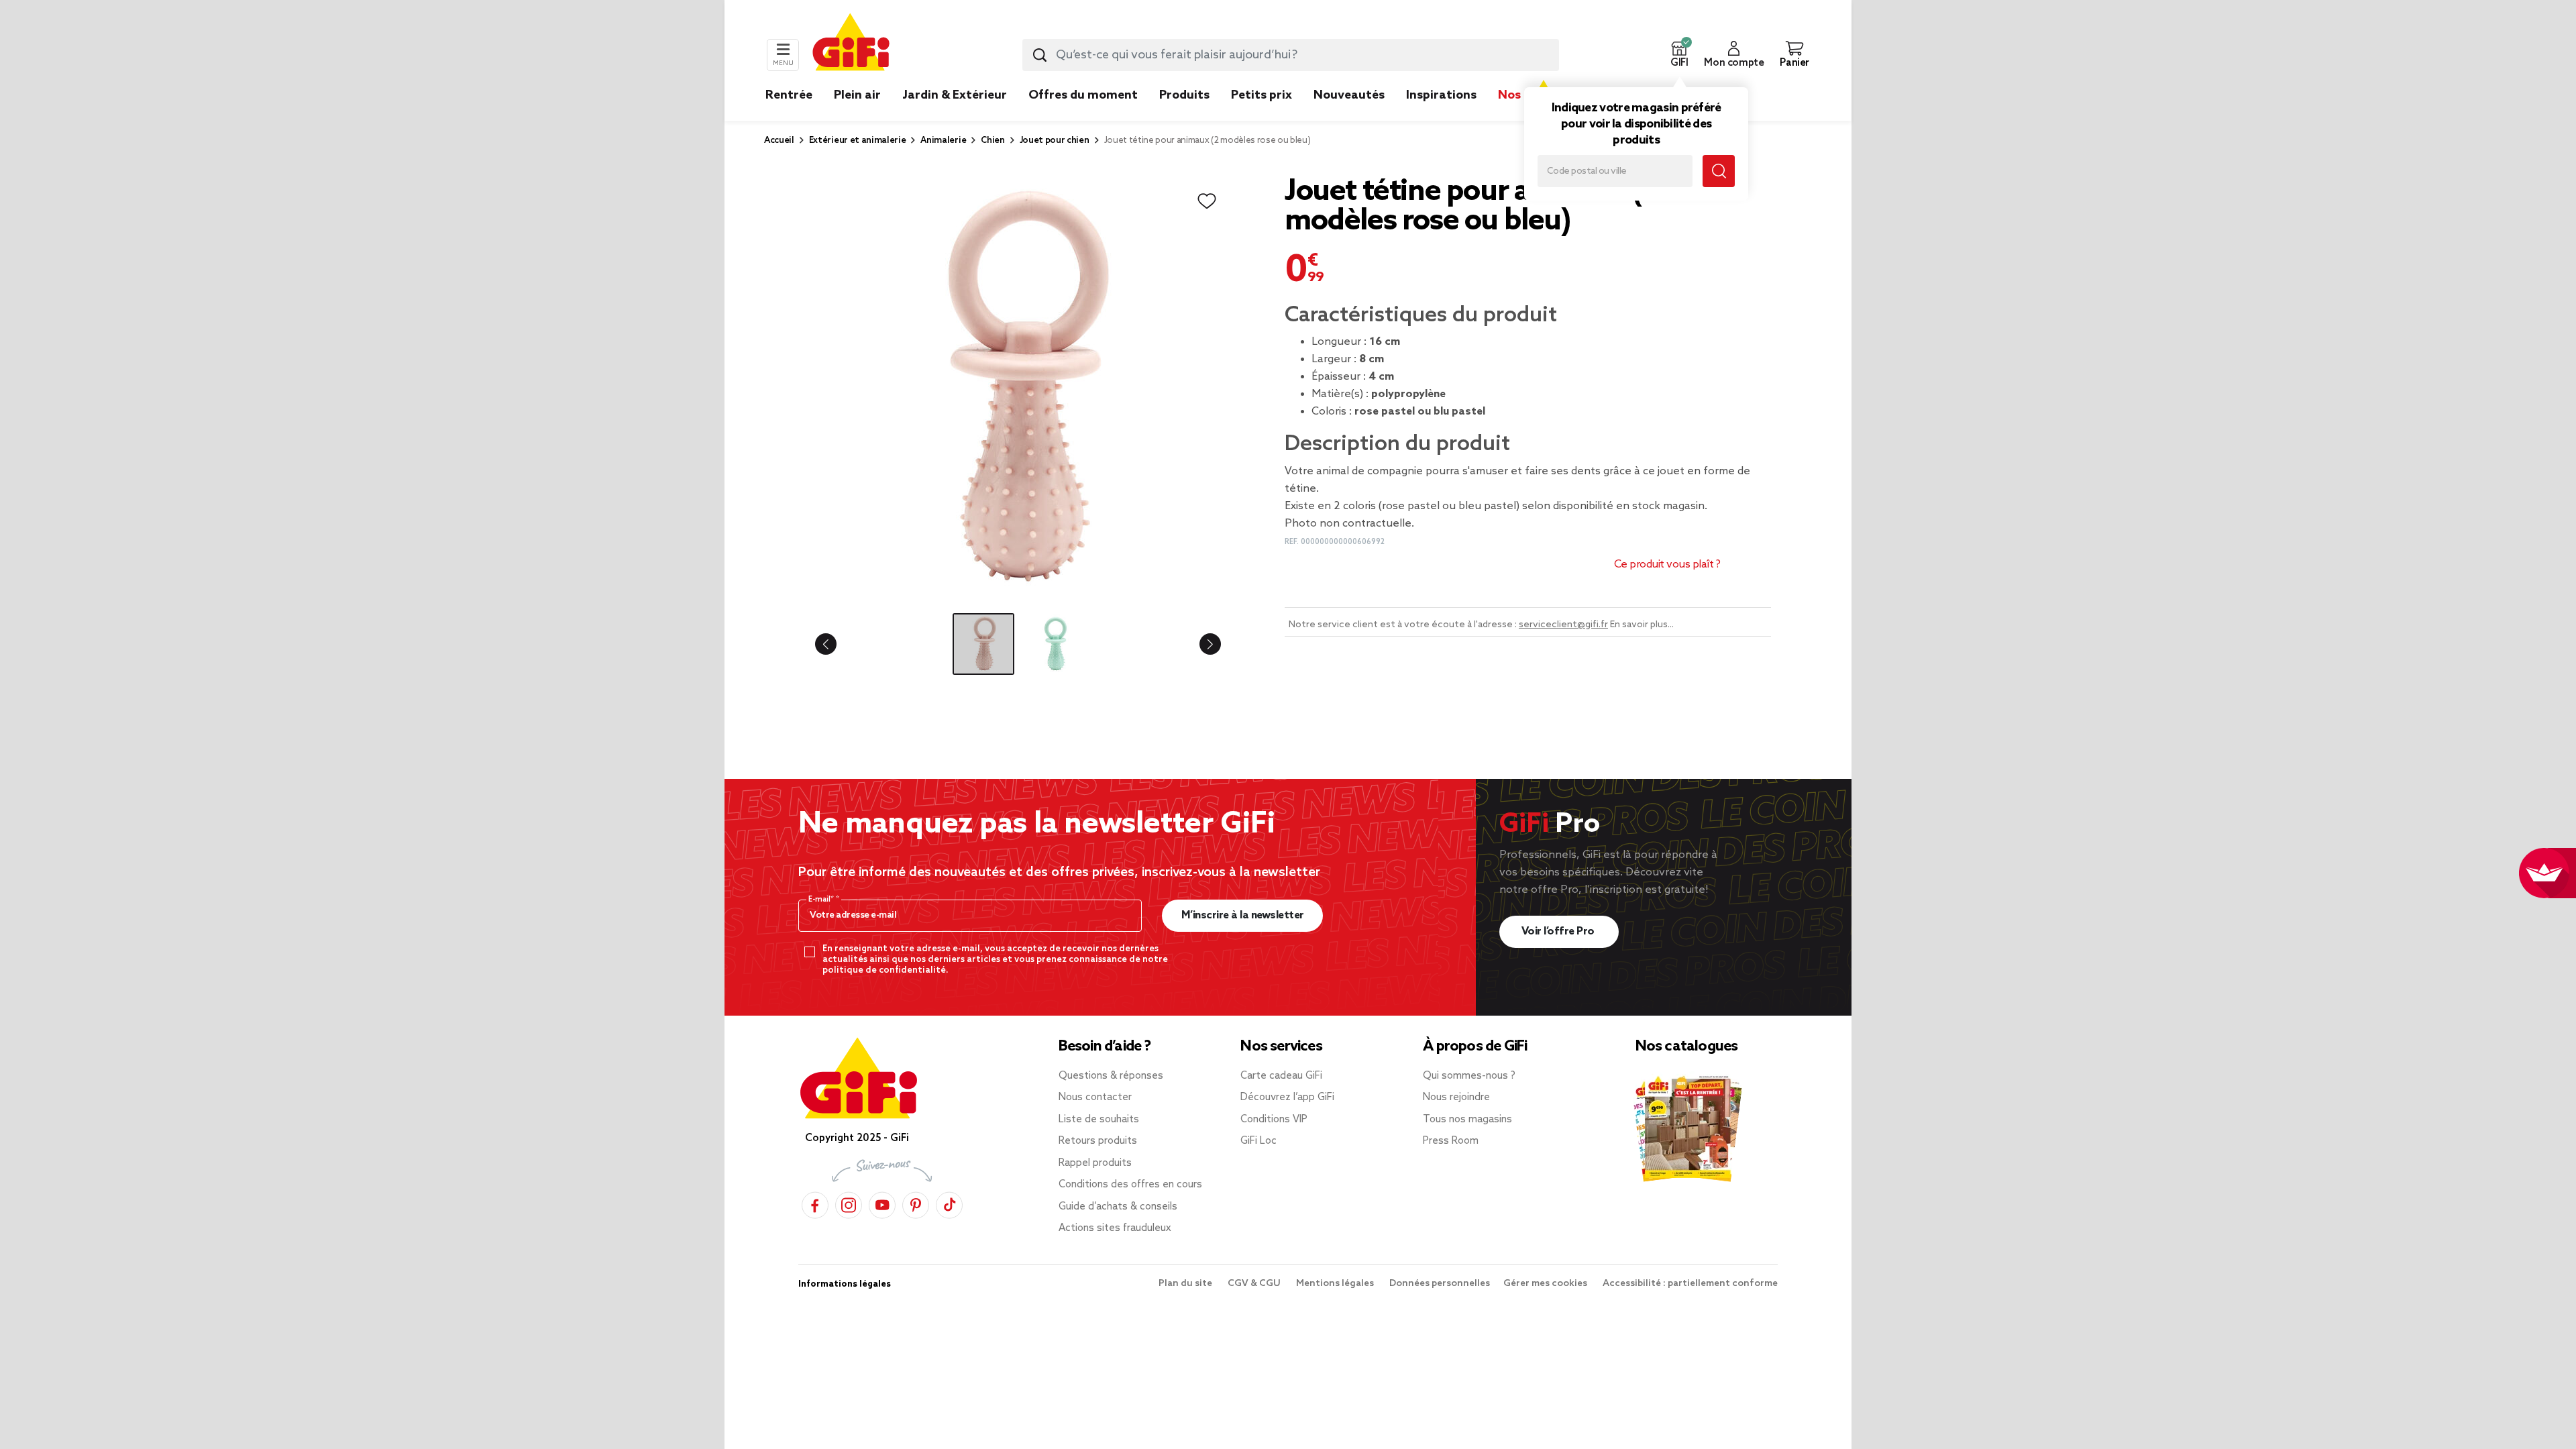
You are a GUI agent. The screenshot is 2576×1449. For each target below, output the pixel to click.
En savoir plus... (1642, 625)
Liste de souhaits (1099, 1120)
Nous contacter (1095, 1097)
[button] (1679, 55)
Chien (992, 141)
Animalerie (943, 141)
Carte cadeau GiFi (1281, 1076)
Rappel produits (1095, 1163)
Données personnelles (1440, 1284)
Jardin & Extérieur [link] (955, 95)
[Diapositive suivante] (1199, 644)
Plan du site (1186, 1284)
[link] (1184, 115)
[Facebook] (815, 1203)
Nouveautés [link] (1349, 95)
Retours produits (1098, 1141)
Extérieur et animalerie (858, 141)
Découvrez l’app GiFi (1287, 1097)
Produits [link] (1184, 95)
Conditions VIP (1274, 1120)
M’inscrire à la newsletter (1243, 915)
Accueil (779, 141)
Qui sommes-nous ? (1469, 1076)
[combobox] (1291, 55)
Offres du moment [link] (1083, 95)
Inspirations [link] (1441, 95)
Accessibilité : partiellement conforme (1690, 1284)
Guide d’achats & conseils (1118, 1207)
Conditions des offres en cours (1130, 1185)
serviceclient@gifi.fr (1563, 625)
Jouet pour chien (1055, 141)
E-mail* (822, 900)
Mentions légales (1336, 1284)
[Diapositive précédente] (837, 644)
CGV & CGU (1255, 1284)
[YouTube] (882, 1203)
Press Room (1451, 1141)
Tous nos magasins (1467, 1120)
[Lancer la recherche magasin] (1719, 171)
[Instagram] (849, 1203)
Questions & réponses (1111, 1076)
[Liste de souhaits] (1207, 201)
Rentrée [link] (789, 95)
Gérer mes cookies (1546, 1284)
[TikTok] (949, 1203)
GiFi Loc (1258, 1141)
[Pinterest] (916, 1203)
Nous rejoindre (1456, 1097)
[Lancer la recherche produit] (1040, 55)
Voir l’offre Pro (1559, 931)
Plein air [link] (857, 95)
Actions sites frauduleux (1115, 1228)
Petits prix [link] (1262, 95)
